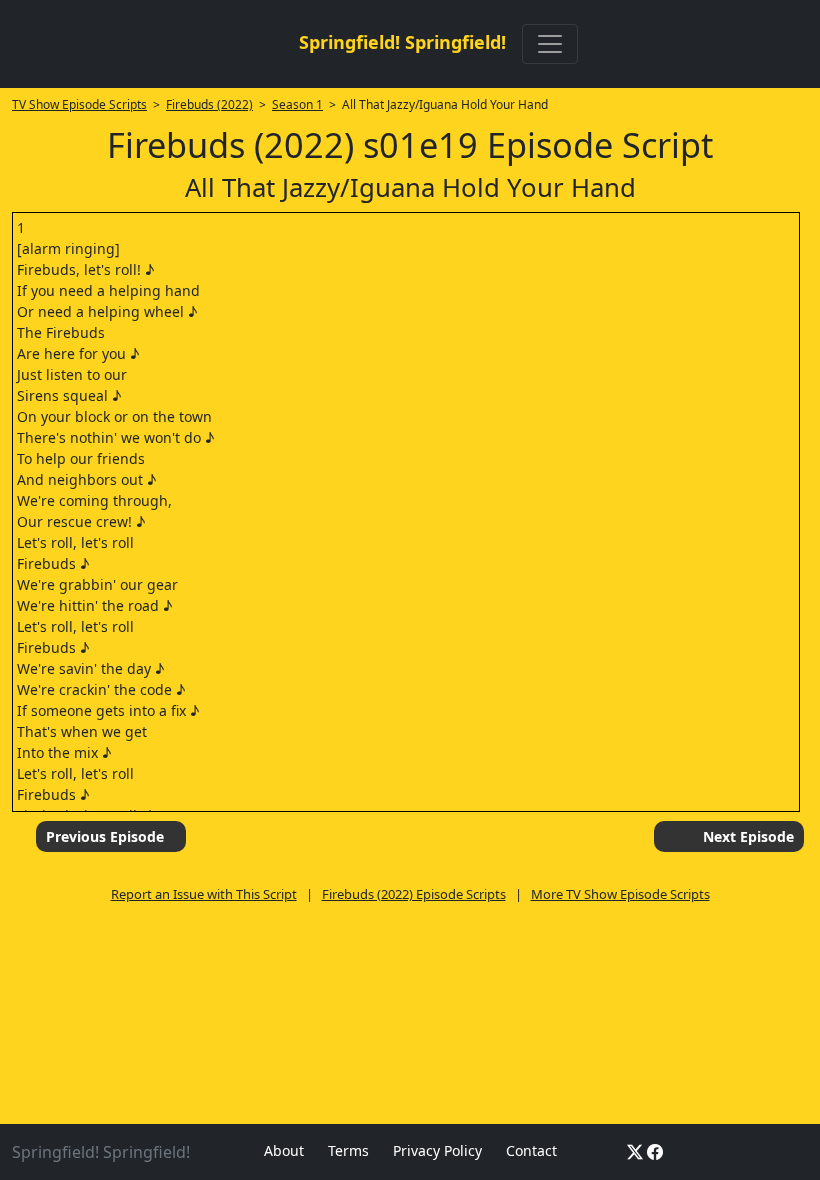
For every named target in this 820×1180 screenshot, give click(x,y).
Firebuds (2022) (209, 104)
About (284, 1150)
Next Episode (748, 836)
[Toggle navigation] (550, 44)
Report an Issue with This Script (204, 894)
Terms (348, 1150)
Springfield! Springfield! (402, 42)
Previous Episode (105, 836)
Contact (531, 1150)
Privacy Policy (437, 1150)
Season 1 (297, 104)
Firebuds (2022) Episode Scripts (414, 894)
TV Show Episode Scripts (79, 104)
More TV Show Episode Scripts (620, 894)
